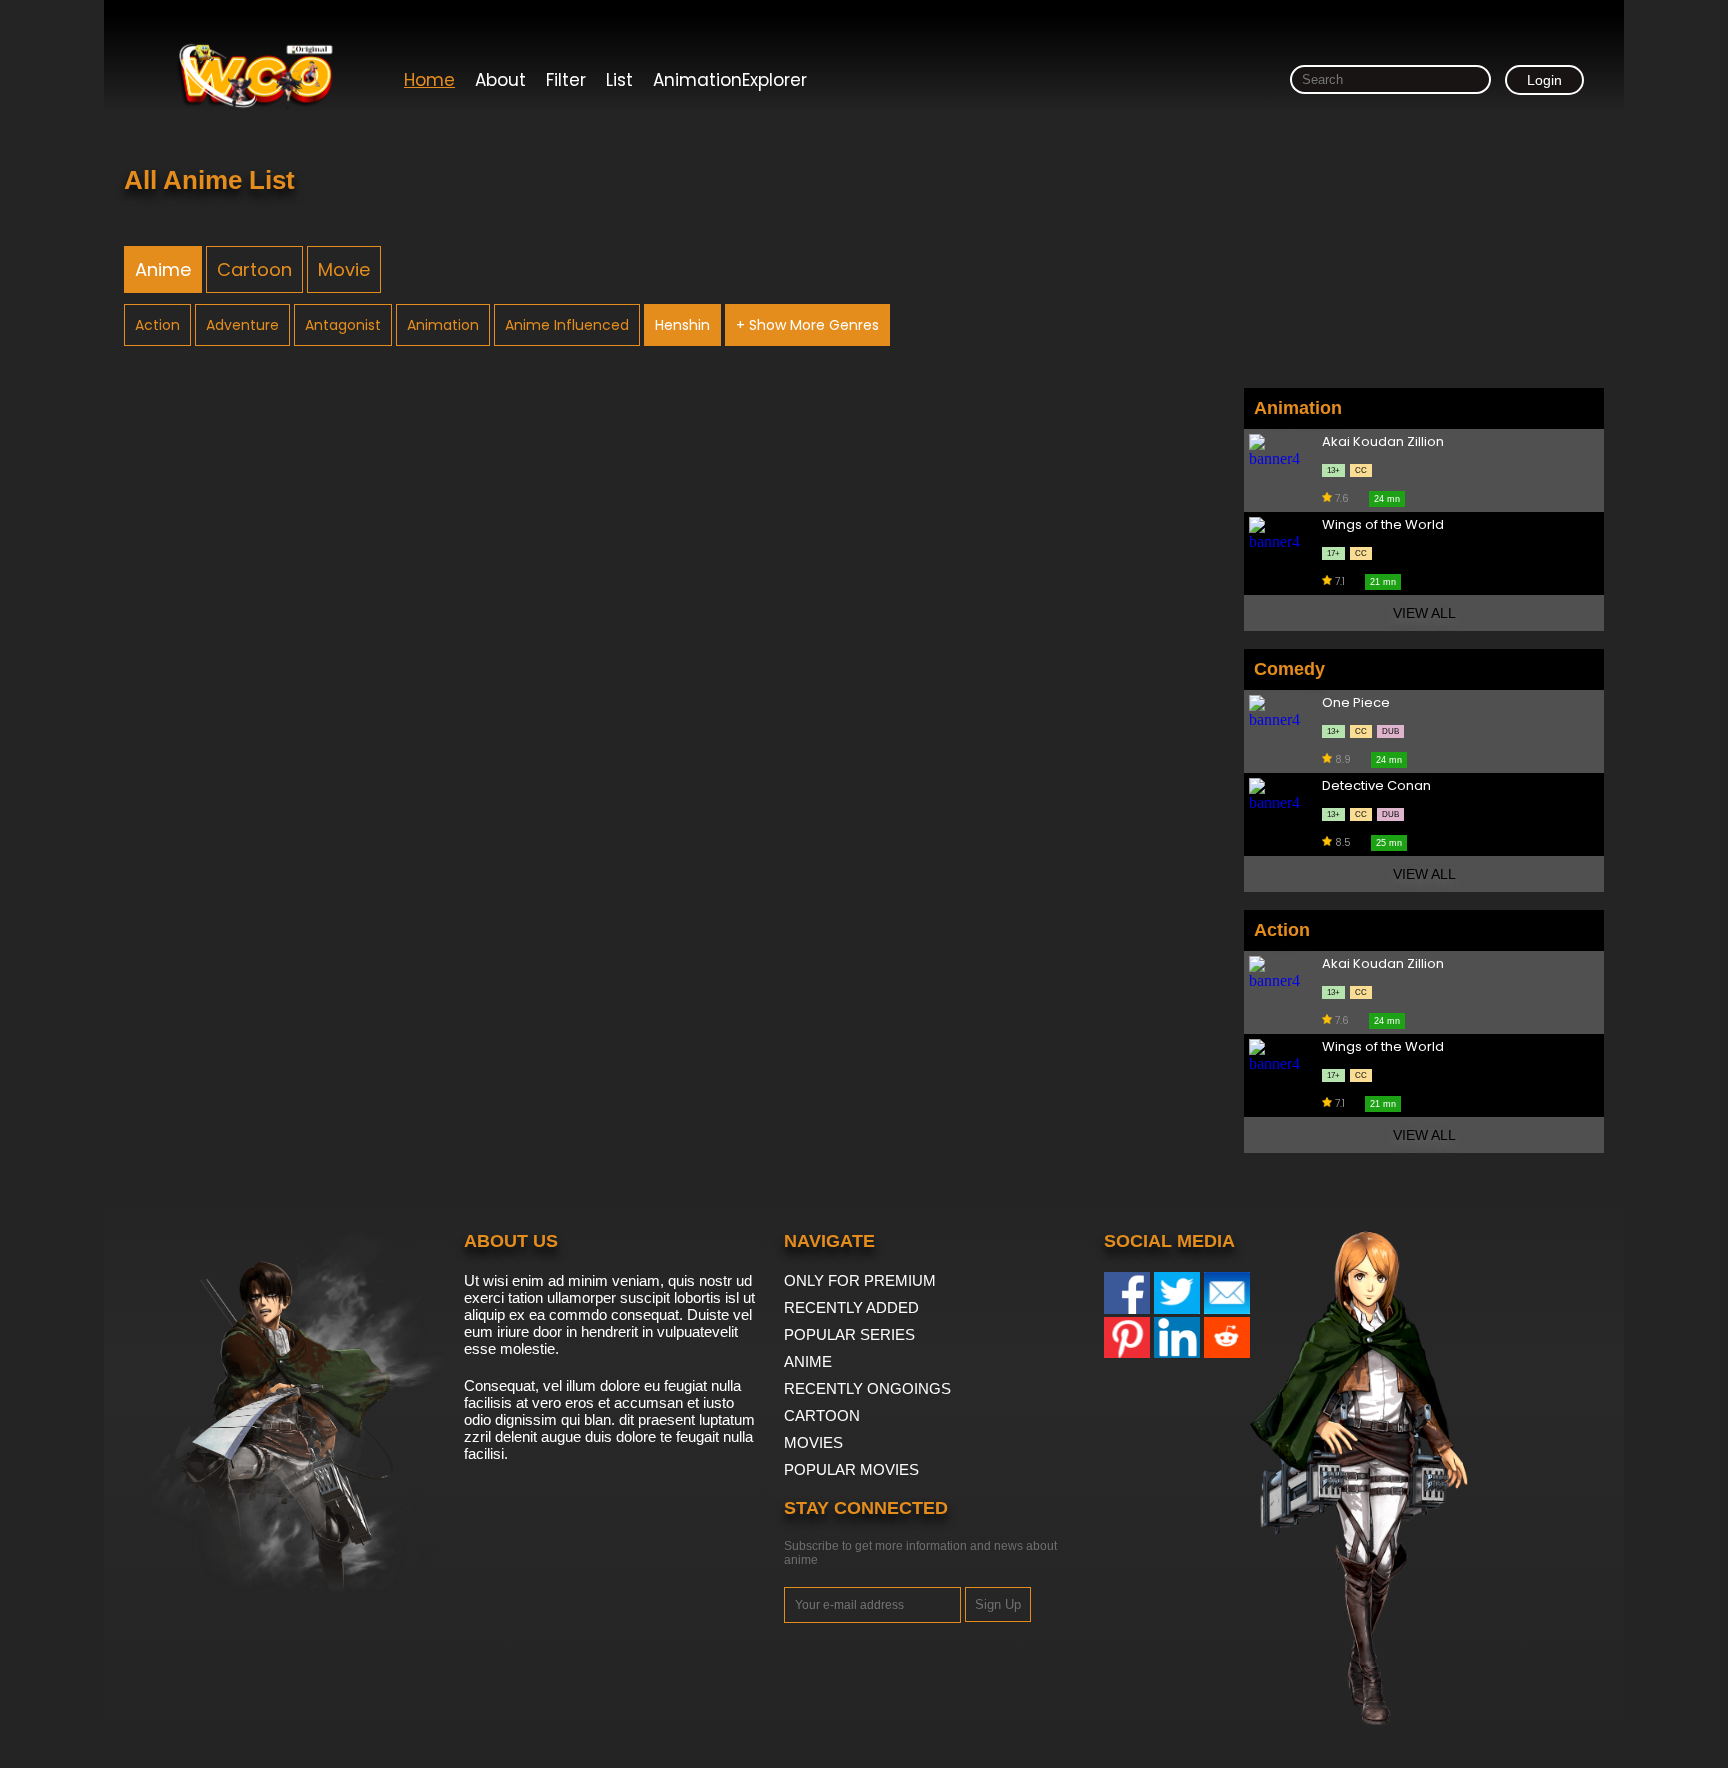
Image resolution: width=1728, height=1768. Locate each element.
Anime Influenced (567, 325)
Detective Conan (1376, 786)
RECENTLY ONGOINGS (867, 1388)
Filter (566, 80)
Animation (443, 325)
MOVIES (813, 1442)
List (619, 80)
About (500, 80)
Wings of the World (1383, 525)
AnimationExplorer (730, 80)
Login (1544, 80)
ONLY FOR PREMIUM (860, 1280)
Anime (163, 269)
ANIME (808, 1361)
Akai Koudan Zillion (1383, 442)
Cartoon (254, 269)
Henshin (682, 325)
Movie (344, 269)
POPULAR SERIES (849, 1334)
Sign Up (998, 1604)
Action (157, 325)
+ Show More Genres (807, 325)
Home (429, 80)
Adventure (242, 325)
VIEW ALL (1424, 613)
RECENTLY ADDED (851, 1307)
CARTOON (822, 1415)
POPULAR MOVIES (851, 1469)
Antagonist (343, 325)
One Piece (1356, 703)
